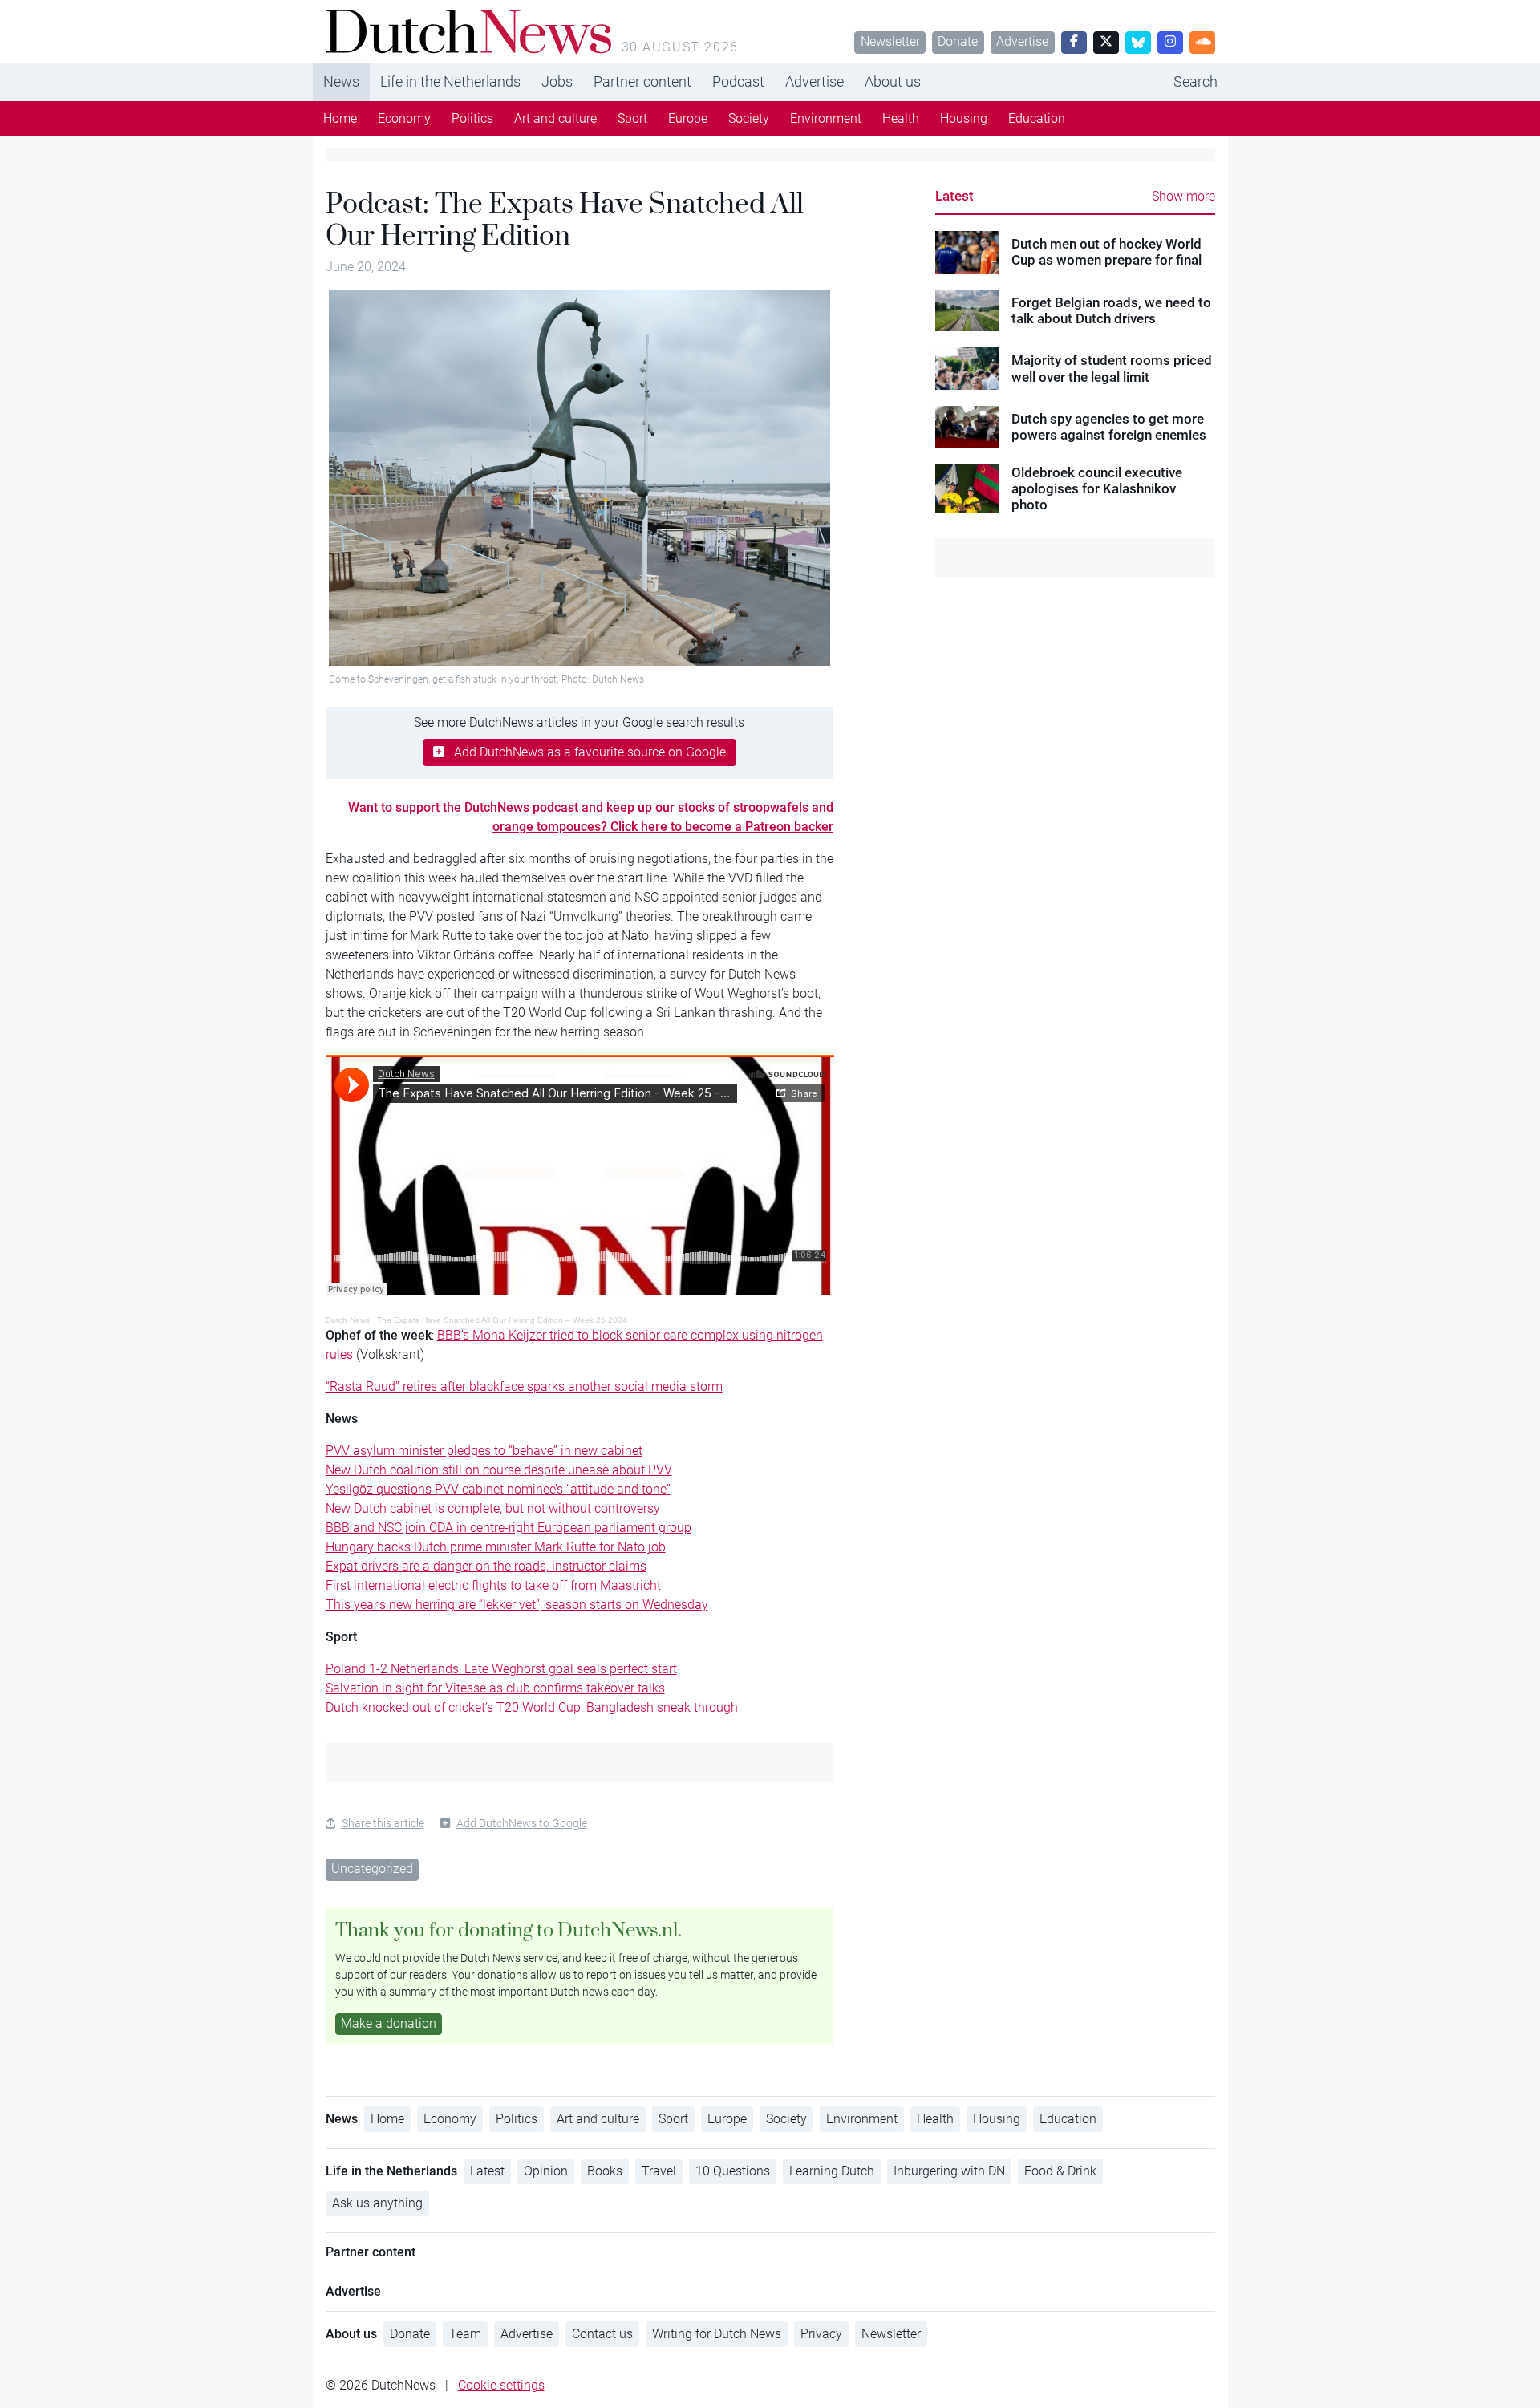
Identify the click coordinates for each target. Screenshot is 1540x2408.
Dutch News (348, 1320)
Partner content (642, 81)
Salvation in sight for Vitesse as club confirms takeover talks (495, 1688)
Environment (826, 118)
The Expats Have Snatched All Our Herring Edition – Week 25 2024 (502, 1320)
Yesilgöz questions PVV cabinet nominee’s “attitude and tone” (498, 1489)
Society (749, 118)
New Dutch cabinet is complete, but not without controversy (493, 1508)
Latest (954, 196)
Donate (958, 41)
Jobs (557, 81)
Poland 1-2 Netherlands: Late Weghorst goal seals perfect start (501, 1669)
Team (465, 2334)
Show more (1183, 196)
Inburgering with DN (949, 2171)
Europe (688, 118)
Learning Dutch (832, 2171)
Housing (964, 118)
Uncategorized (372, 1869)
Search (1196, 81)
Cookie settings (501, 2385)
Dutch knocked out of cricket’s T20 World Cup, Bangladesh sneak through (532, 1707)
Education (1037, 118)
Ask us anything (377, 2203)
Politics (472, 118)
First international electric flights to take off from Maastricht (493, 1585)
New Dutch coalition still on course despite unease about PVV (499, 1470)
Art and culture (555, 118)
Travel (659, 2171)
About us (893, 81)
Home (340, 118)
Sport (632, 118)
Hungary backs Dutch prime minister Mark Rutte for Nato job (496, 1547)
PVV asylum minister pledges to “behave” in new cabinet (484, 1451)
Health (901, 118)
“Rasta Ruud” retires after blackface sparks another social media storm (524, 1386)
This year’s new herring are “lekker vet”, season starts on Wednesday (517, 1605)
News (341, 81)
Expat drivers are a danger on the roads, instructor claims (486, 1566)
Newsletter (890, 41)
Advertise (1022, 41)
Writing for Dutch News (717, 2334)
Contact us (602, 2334)
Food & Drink (1060, 2171)
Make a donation (389, 2023)
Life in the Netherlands (450, 81)
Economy (404, 118)
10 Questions (733, 2171)
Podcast (738, 81)
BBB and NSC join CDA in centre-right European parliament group (509, 1528)
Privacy (821, 2334)
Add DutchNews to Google (522, 1823)
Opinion (546, 2171)
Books (605, 2171)
